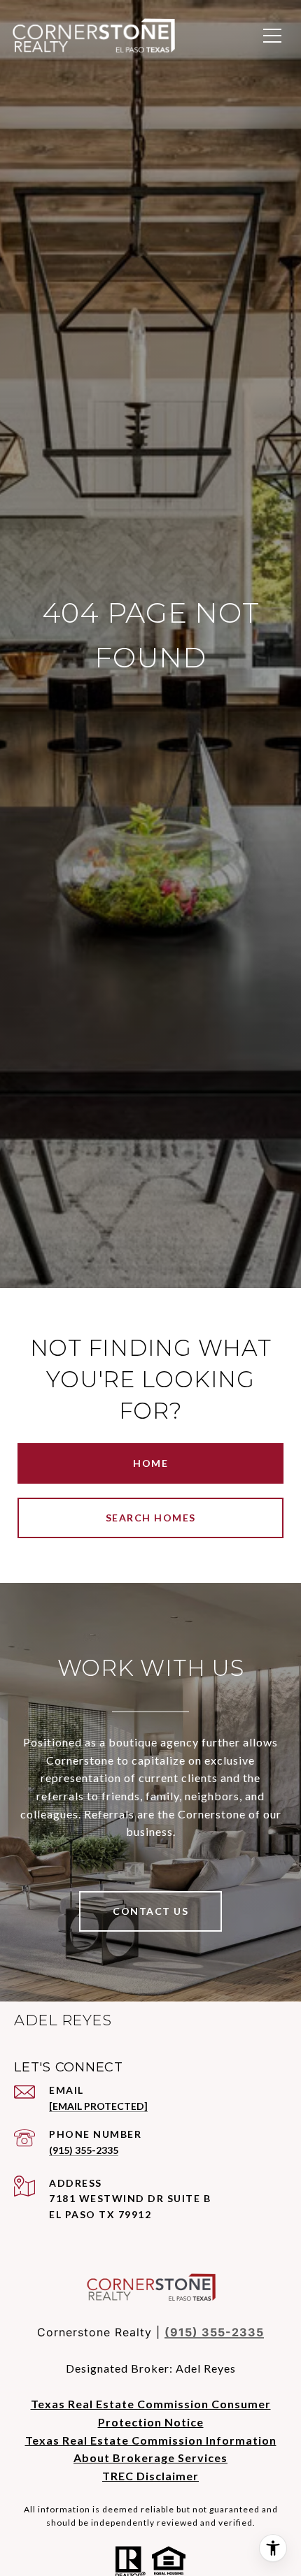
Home (150, 1463)
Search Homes (151, 1518)
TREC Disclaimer (150, 2476)
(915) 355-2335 (84, 2150)
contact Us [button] (150, 1911)
